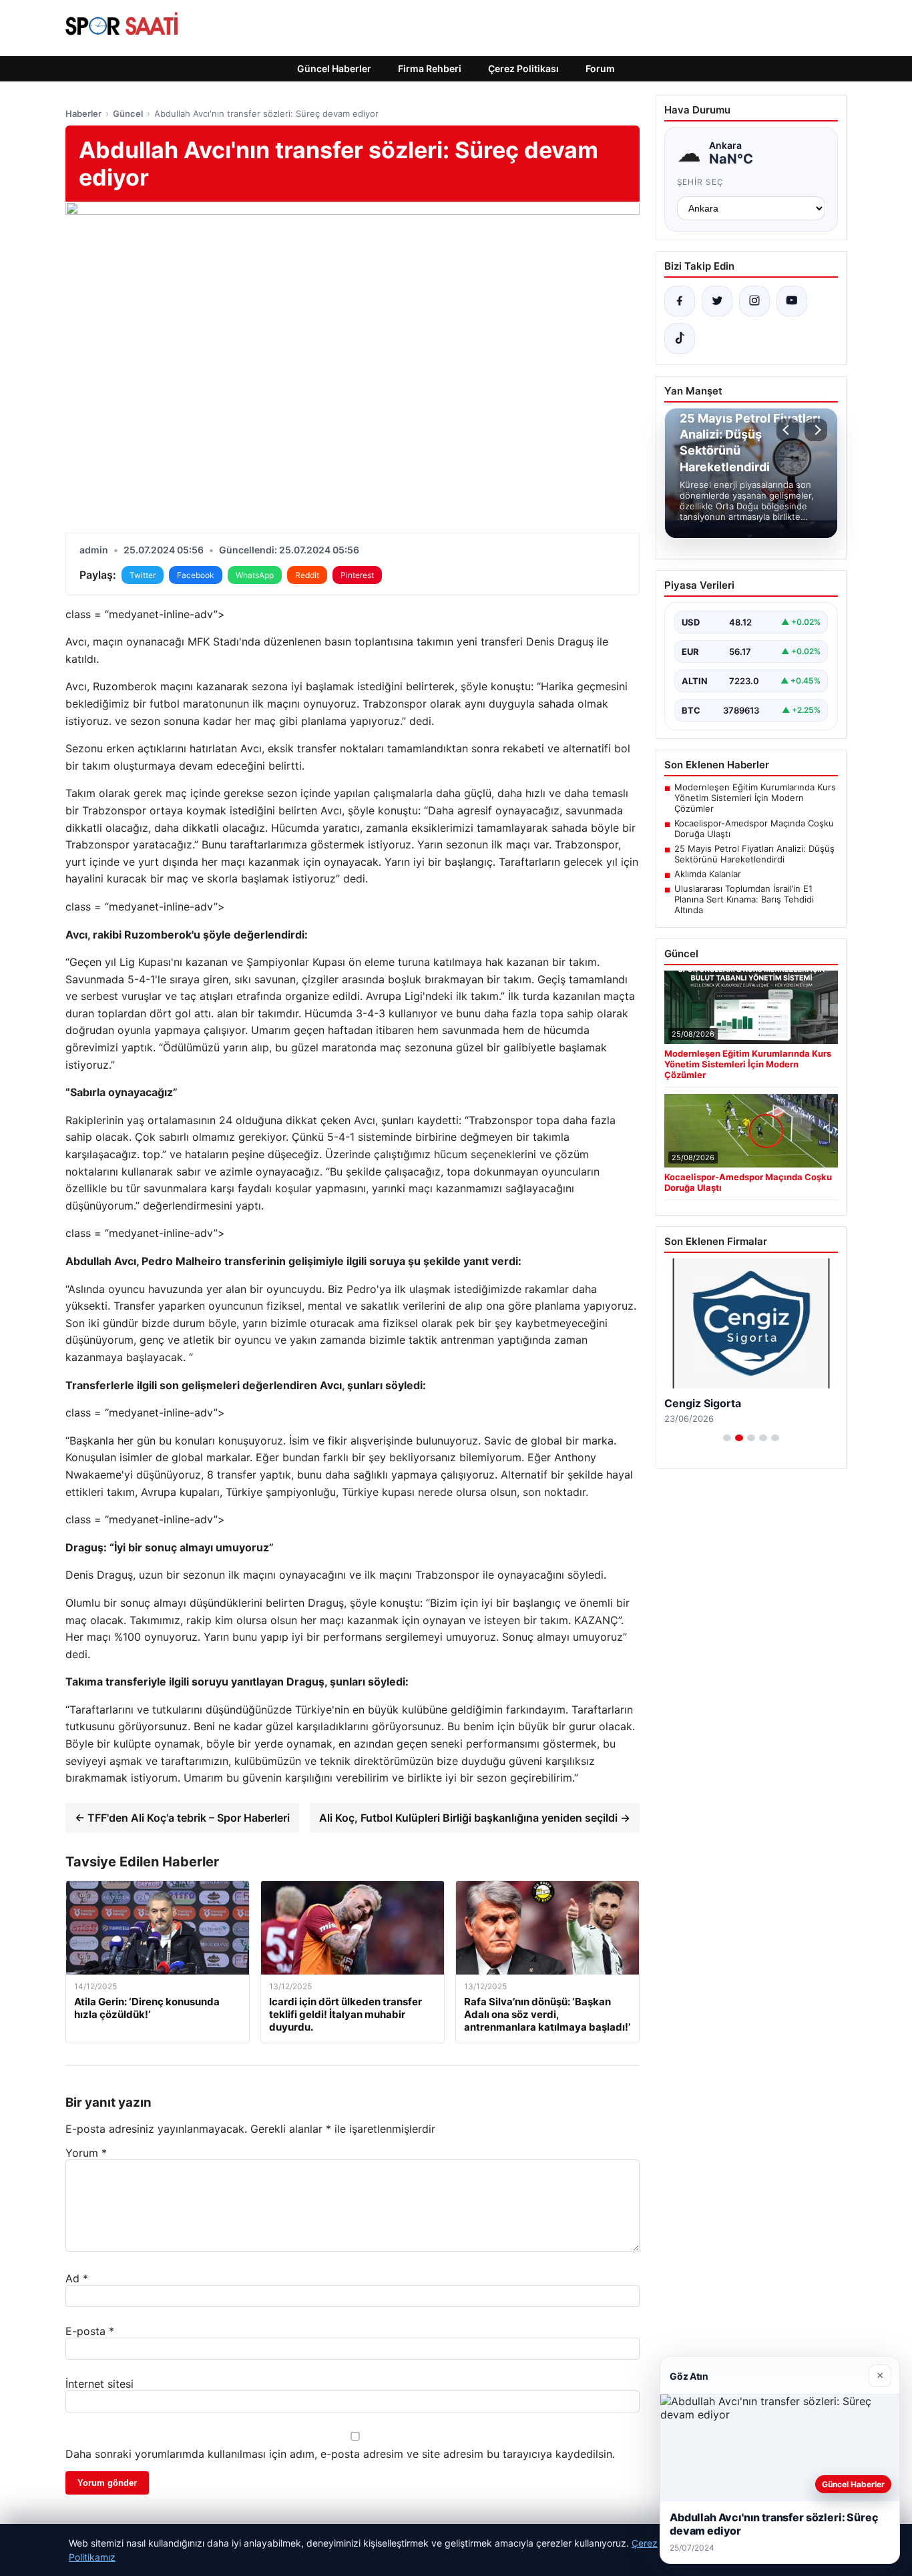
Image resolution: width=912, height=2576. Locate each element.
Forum (600, 68)
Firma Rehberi (430, 68)
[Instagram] (754, 301)
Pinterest (357, 575)
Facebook (196, 575)
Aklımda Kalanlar (708, 874)
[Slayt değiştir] (727, 1438)
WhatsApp (255, 575)
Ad (77, 2278)
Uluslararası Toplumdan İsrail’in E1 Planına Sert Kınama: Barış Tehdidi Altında (744, 899)
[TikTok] (680, 338)
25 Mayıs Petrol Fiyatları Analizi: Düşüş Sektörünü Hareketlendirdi (754, 854)
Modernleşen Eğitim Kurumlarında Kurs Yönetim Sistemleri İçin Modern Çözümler (755, 798)
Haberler (83, 113)
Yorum (86, 2153)
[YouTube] (792, 301)
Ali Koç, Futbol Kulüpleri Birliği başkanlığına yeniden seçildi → (475, 1818)
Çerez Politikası (523, 68)
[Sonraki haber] (816, 430)
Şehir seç (701, 182)
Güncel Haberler (334, 68)
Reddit (307, 575)
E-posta (90, 2331)
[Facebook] (680, 301)
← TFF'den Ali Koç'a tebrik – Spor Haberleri (182, 1818)
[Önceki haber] (788, 430)
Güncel (128, 113)
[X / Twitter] (717, 301)
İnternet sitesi (99, 2384)
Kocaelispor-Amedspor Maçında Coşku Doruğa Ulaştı (754, 828)
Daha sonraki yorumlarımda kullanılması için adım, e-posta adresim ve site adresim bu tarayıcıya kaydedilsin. (340, 2454)
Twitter (143, 575)
